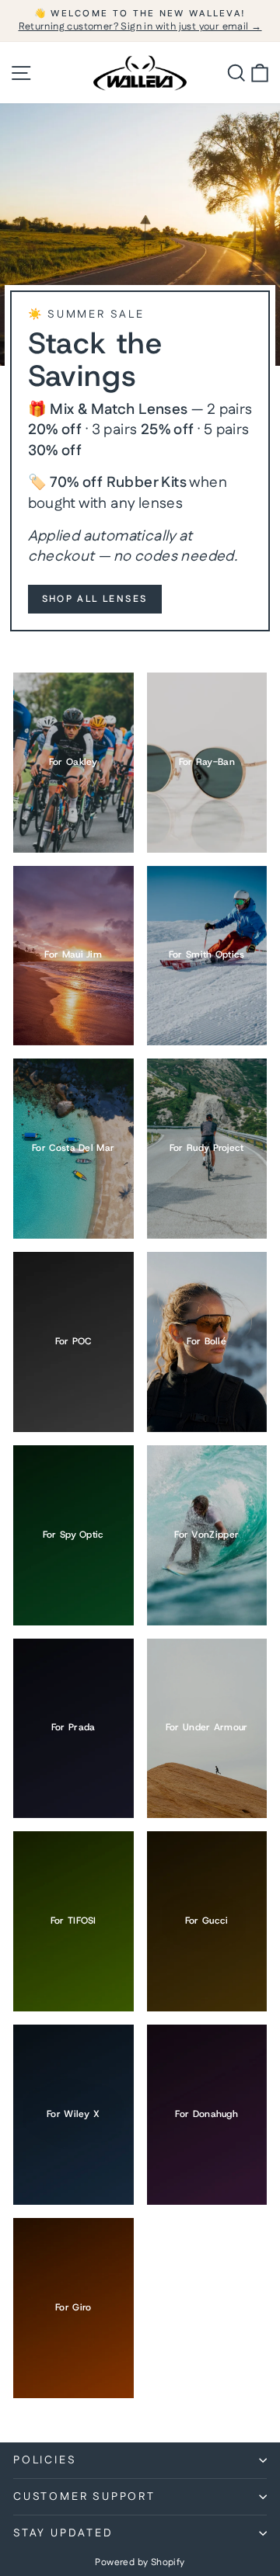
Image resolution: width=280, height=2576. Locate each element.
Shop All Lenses (95, 599)
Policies (45, 2460)
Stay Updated (63, 2533)
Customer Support (84, 2497)
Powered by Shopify (140, 2562)
